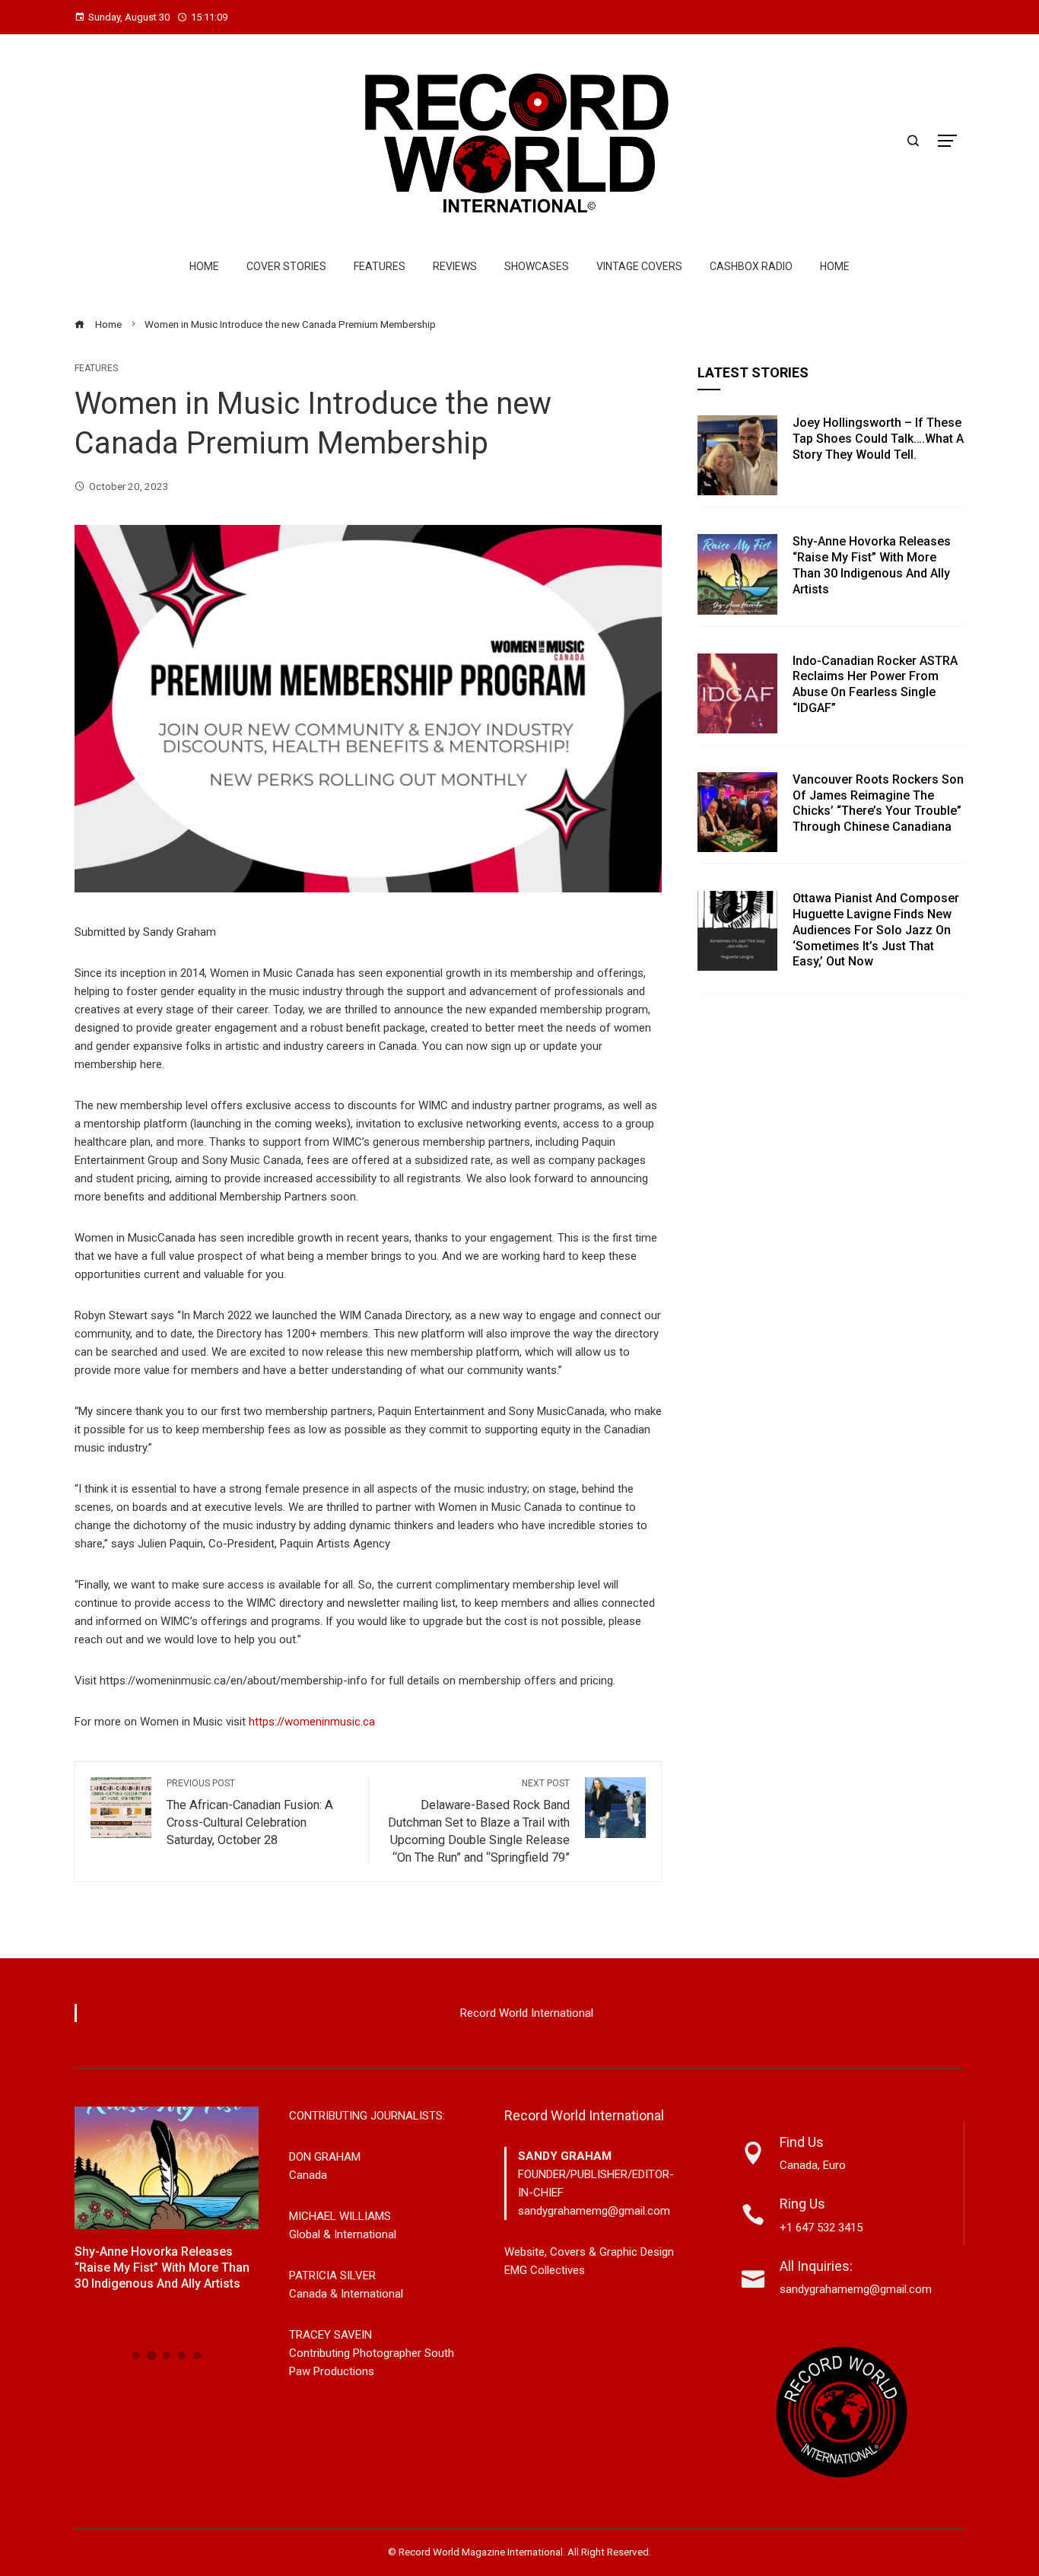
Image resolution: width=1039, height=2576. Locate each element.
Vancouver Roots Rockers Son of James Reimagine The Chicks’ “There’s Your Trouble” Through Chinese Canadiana (878, 803)
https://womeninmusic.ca (312, 1722)
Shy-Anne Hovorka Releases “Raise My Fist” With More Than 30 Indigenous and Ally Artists (872, 565)
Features (380, 266)
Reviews (455, 266)
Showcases (537, 266)
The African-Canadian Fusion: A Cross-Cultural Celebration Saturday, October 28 (250, 1813)
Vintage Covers (639, 266)
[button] (136, 2355)
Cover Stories (286, 266)
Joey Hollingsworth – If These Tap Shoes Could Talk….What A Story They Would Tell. (878, 439)
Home (204, 266)
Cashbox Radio (751, 266)
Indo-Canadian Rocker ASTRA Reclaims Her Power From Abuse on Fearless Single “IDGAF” (875, 684)
